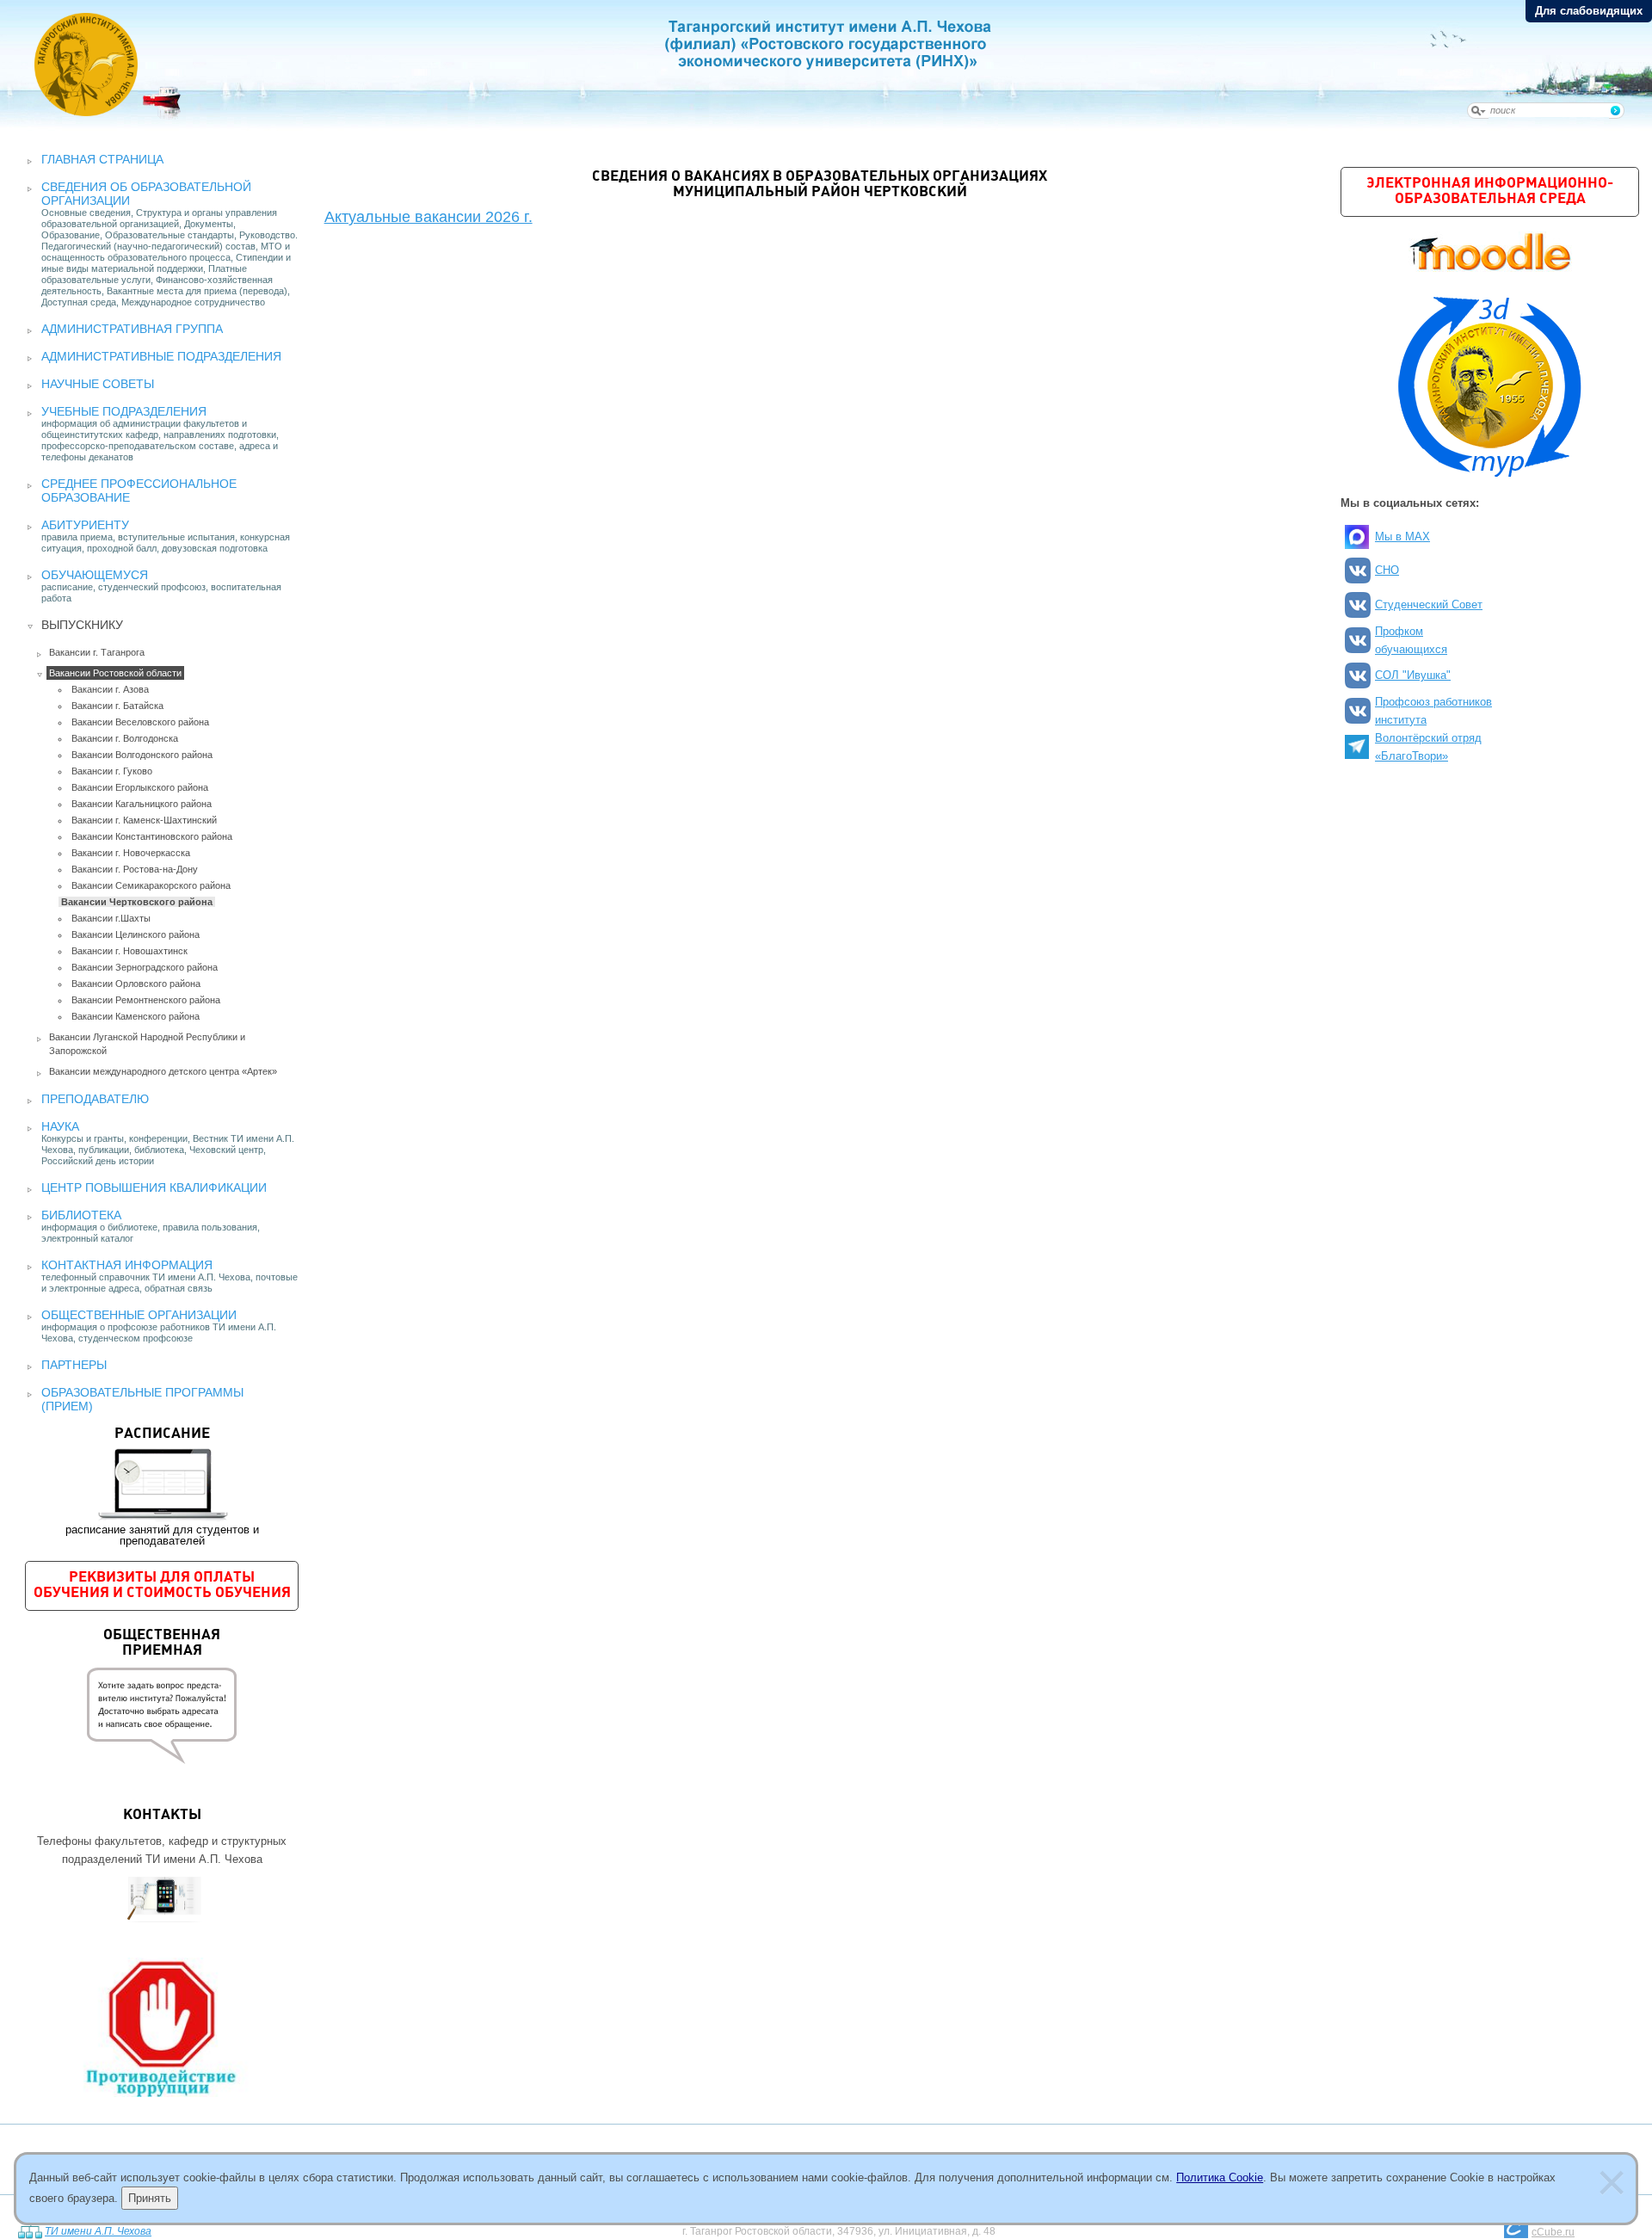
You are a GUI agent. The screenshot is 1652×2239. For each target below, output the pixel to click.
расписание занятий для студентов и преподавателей (162, 1487)
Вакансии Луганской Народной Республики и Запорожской (147, 1044)
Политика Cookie (1220, 2177)
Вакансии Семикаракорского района (151, 885)
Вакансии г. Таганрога (97, 652)
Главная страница (102, 159)
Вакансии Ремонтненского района (146, 1000)
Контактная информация (127, 1265)
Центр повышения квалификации (154, 1187)
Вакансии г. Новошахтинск (129, 951)
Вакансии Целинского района (136, 934)
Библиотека (81, 1215)
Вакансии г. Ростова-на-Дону (135, 869)
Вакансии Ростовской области (115, 673)
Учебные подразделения (124, 411)
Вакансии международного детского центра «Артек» (163, 1071)
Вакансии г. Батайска (117, 706)
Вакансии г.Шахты (111, 918)
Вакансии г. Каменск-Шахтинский (144, 820)
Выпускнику (82, 625)
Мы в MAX (1402, 537)
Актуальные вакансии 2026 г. (428, 217)
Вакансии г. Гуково (112, 771)
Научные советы (98, 384)
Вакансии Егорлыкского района (140, 787)
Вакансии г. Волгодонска (125, 738)
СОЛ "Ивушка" (1413, 675)
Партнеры (74, 1365)
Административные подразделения (161, 356)
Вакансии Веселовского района (140, 722)
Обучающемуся (95, 575)
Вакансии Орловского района (136, 984)
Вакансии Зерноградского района (145, 967)
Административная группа (132, 329)
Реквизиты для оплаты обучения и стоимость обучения (162, 1585)
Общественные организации (139, 1315)
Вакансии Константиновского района (152, 836)
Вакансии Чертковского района (137, 902)
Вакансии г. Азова (110, 689)
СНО (1387, 570)
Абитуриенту (85, 525)
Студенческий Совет (1429, 604)
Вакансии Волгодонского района (142, 755)
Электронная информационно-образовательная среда (1490, 191)
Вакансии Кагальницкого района (142, 804)
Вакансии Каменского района (136, 1016)
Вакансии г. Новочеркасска (131, 853)
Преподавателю (95, 1099)
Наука (60, 1126)
